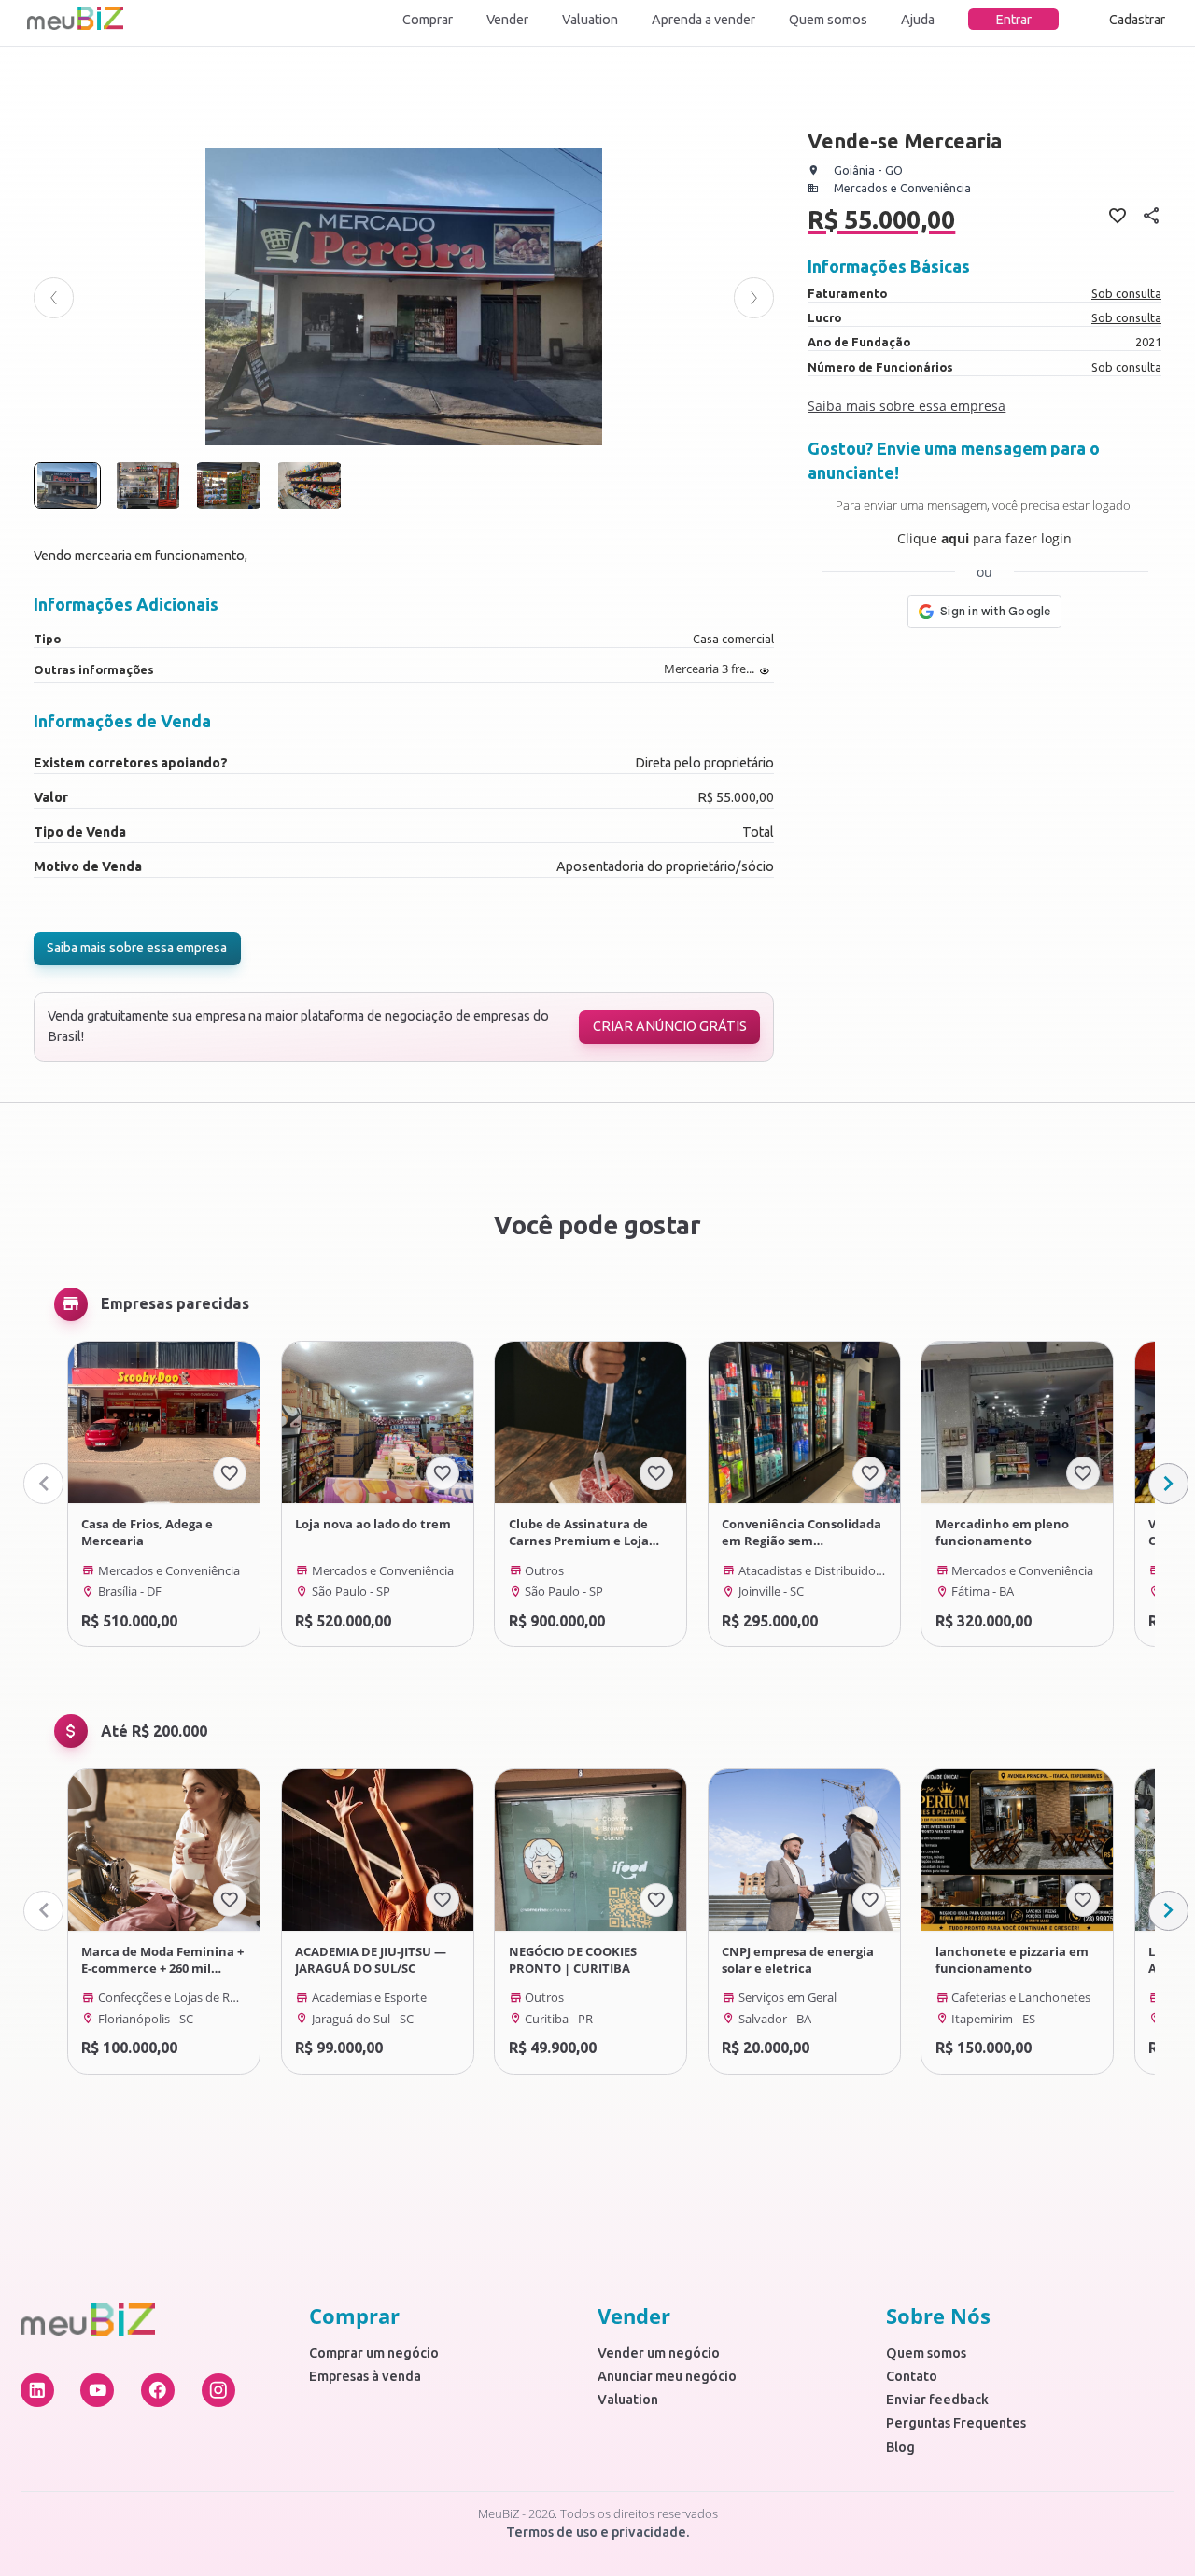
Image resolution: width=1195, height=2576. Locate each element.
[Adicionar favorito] (230, 1473)
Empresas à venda (365, 2376)
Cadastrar (1137, 20)
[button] (54, 297)
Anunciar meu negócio (667, 2376)
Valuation (590, 20)
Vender (507, 20)
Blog (900, 2447)
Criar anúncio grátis (670, 1026)
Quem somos (828, 20)
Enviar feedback (937, 2400)
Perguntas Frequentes (956, 2423)
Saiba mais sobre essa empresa (137, 948)
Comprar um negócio (374, 2353)
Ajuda (918, 20)
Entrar (1013, 20)
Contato (912, 2376)
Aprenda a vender (703, 20)
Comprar (428, 20)
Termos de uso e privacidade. (598, 2532)
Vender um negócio (659, 2353)
